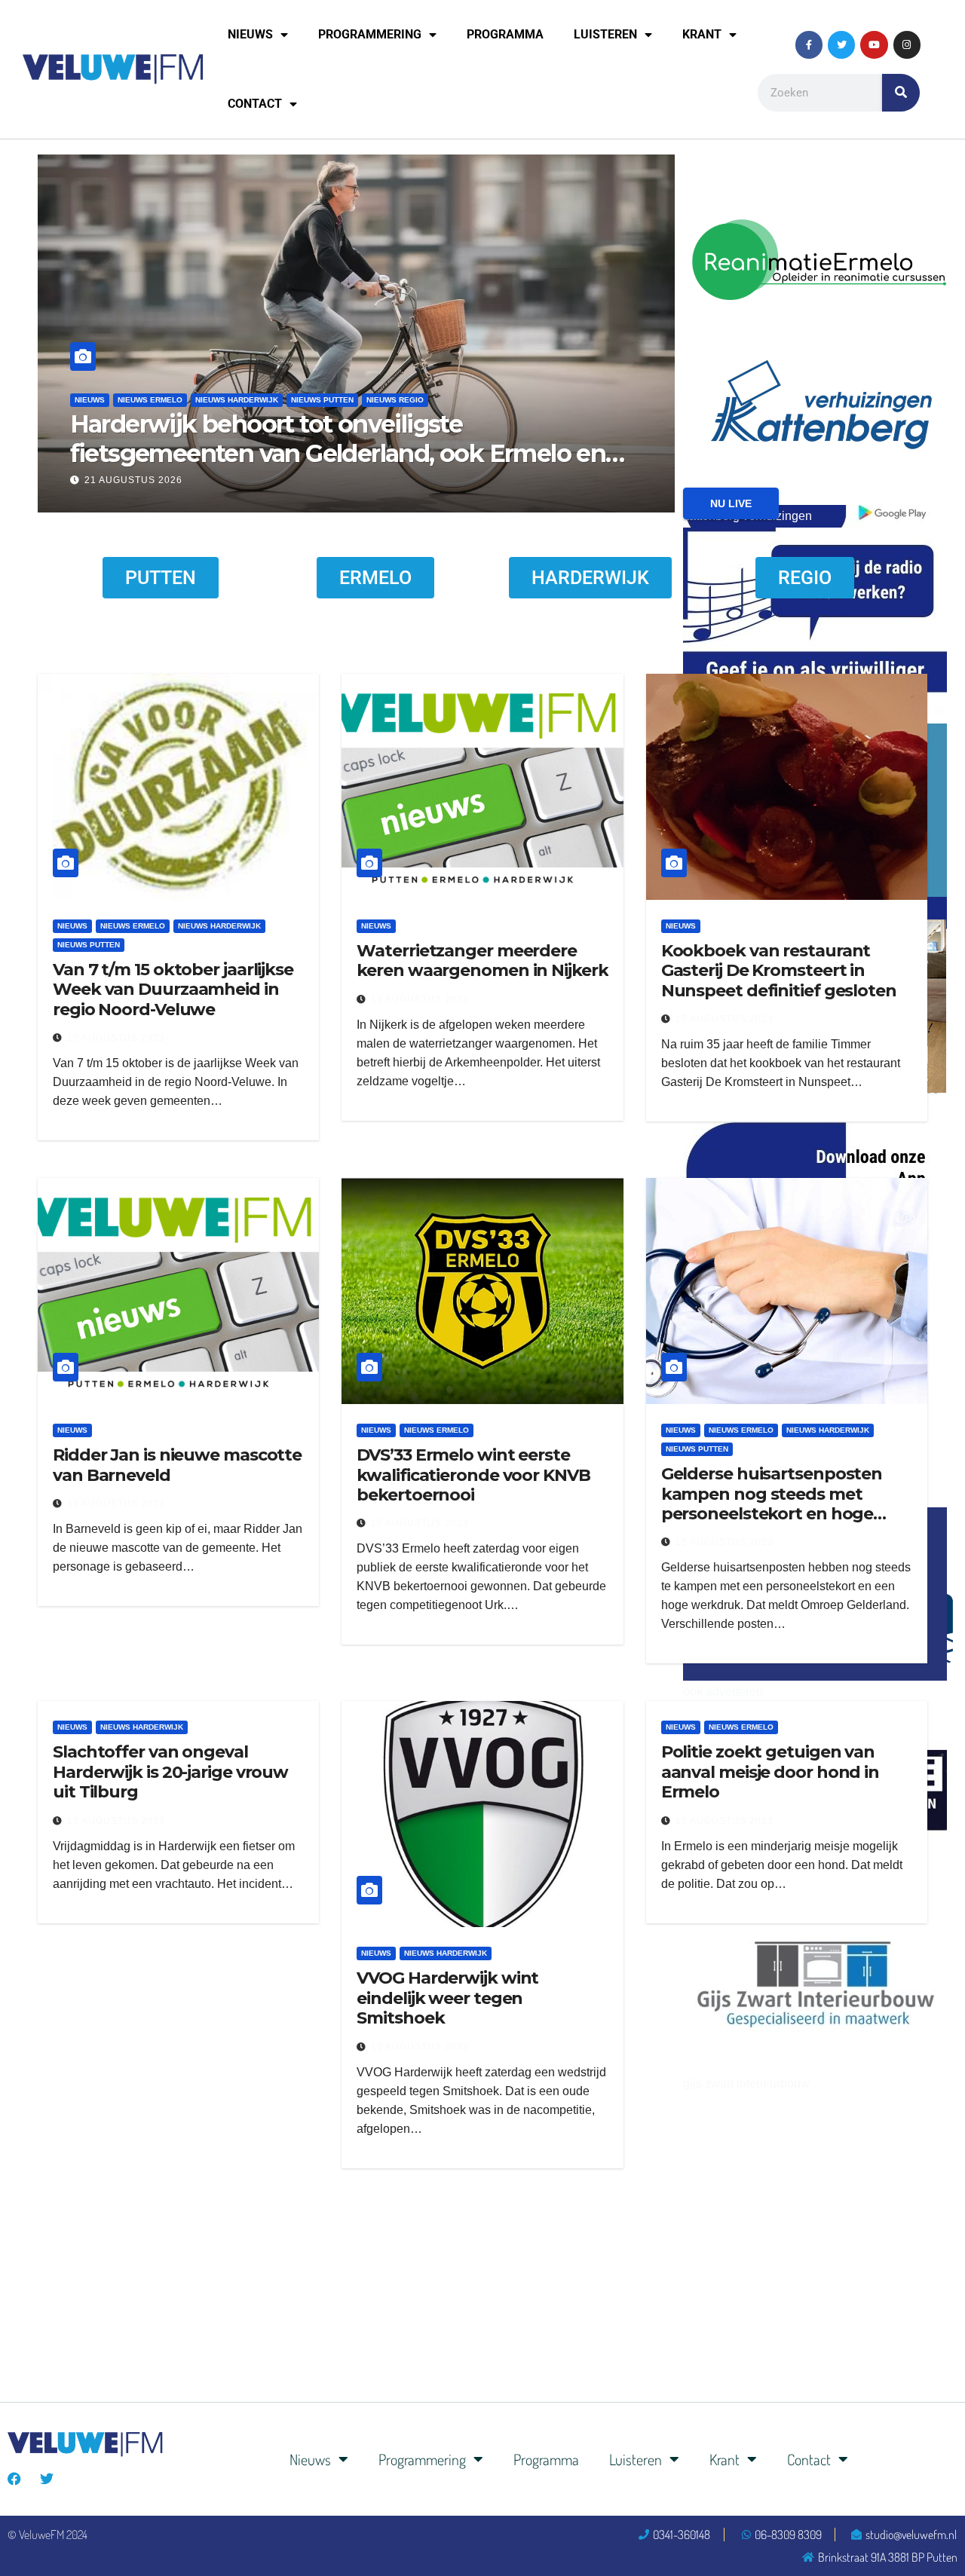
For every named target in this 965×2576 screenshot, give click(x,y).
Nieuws (250, 34)
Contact (255, 104)
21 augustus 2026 (428, 480)
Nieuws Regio (52, 400)
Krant (702, 34)
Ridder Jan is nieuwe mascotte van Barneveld (177, 1465)
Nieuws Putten (89, 945)
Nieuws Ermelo (133, 926)
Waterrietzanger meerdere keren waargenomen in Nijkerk (482, 961)
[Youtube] (874, 44)
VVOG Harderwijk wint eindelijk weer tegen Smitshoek (447, 1998)
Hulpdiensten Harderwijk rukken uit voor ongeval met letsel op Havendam (646, 438)
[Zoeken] (901, 93)
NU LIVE (731, 503)
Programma (505, 34)
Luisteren (605, 34)
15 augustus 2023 (116, 1038)
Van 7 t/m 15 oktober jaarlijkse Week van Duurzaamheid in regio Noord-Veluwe (173, 990)
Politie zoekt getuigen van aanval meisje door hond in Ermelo (770, 1772)
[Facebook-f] (809, 44)
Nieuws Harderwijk (454, 400)
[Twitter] (841, 44)
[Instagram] (907, 44)
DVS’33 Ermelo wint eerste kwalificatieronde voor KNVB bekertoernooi (473, 1475)
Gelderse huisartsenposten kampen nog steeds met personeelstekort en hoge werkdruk (772, 1504)
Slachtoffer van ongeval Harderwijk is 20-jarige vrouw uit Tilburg (170, 1772)
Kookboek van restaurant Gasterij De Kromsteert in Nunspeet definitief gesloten (779, 971)
